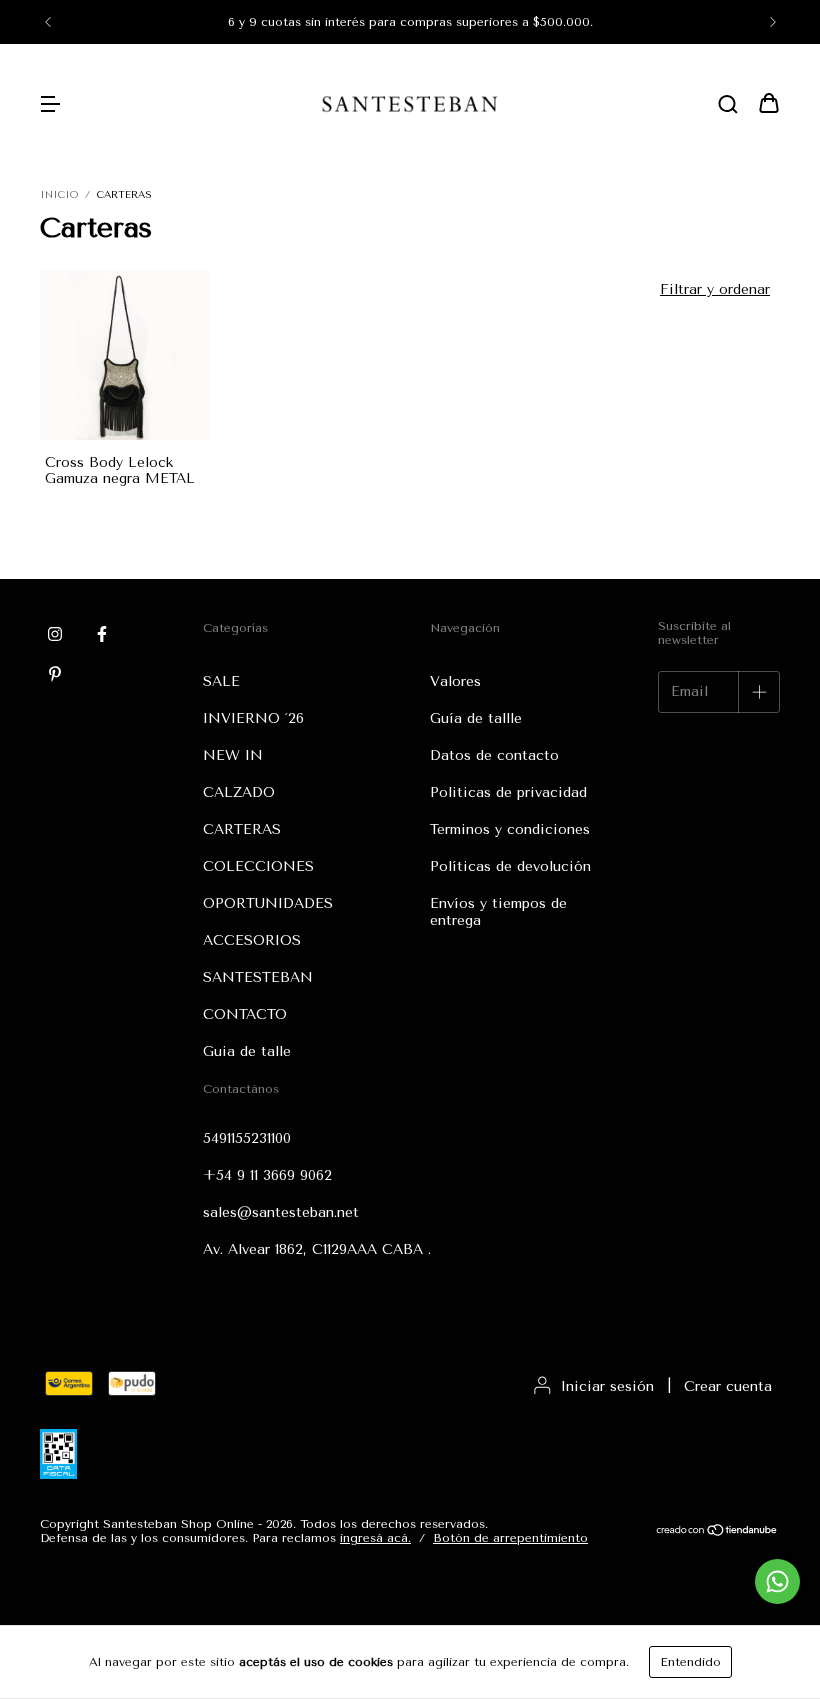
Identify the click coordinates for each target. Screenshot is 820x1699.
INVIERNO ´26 (253, 718)
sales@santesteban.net (281, 1212)
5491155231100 (247, 1138)
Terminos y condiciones (510, 829)
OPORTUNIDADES (268, 903)
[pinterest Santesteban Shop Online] (55, 674)
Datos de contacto (494, 755)
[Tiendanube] (717, 1532)
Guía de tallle (476, 718)
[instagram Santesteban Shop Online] (55, 634)
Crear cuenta (728, 1386)
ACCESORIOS (252, 940)
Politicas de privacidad (508, 792)
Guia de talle (247, 1051)
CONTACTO (245, 1014)
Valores (455, 681)
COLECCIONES (258, 866)
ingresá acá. (375, 1538)
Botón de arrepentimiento (510, 1538)
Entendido (690, 1662)
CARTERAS (242, 829)
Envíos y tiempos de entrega (498, 912)
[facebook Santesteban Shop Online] (102, 634)
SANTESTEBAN (258, 977)
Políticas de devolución (510, 866)
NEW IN (233, 755)
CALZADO (239, 792)
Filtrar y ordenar (715, 289)
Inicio (59, 195)
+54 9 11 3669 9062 (267, 1175)
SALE (221, 681)
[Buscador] (728, 105)
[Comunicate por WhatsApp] (777, 1581)
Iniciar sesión (607, 1386)
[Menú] (50, 105)
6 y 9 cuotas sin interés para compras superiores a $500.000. (410, 22)
